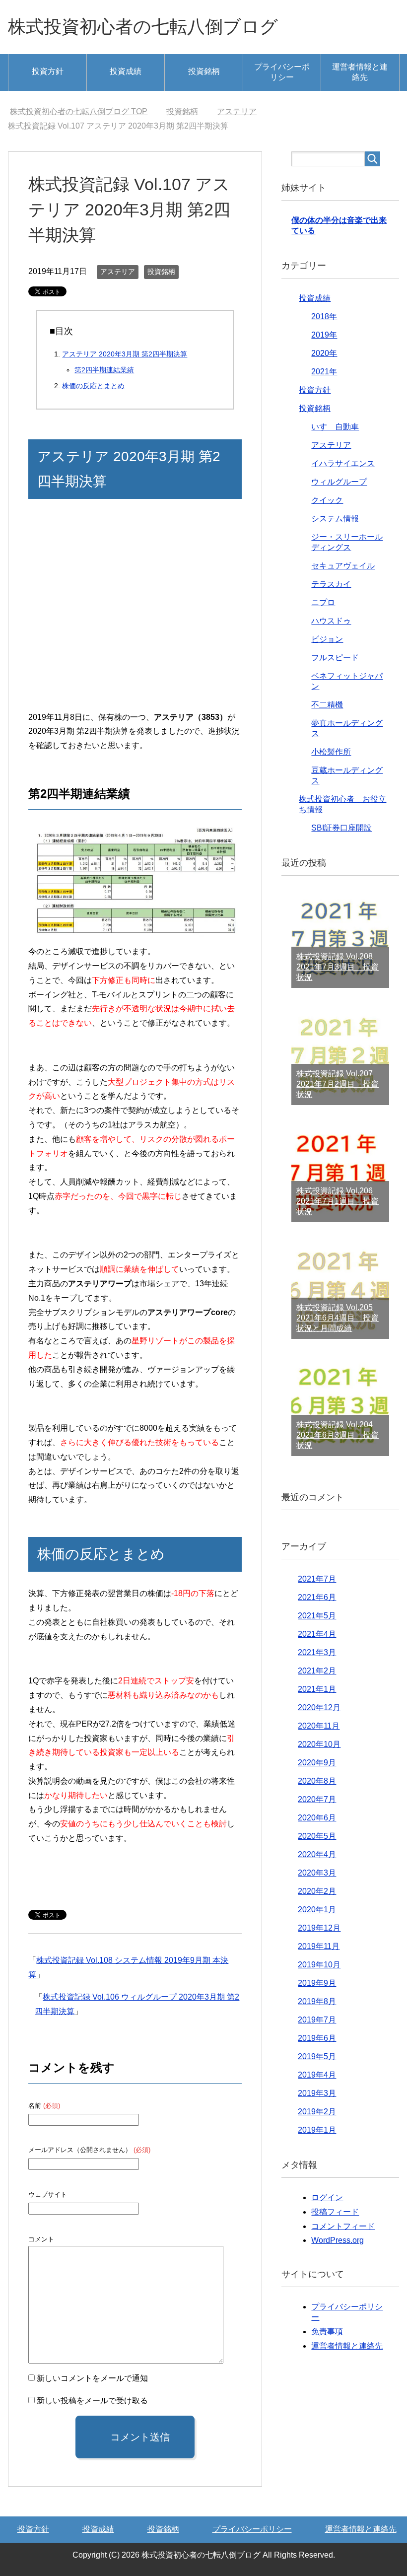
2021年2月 (317, 1671)
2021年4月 (317, 1634)
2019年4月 (317, 2075)
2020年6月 (317, 1818)
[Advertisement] (135, 612)
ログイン (327, 2197)
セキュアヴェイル (343, 566)
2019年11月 (319, 1946)
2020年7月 (317, 1799)
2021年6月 (317, 1597)
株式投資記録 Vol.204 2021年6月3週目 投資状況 (338, 1435)
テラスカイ (331, 584)
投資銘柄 (204, 71)
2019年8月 (317, 2001)
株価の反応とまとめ (93, 386)
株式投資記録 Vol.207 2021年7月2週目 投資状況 (338, 1084)
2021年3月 (317, 1652)
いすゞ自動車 (335, 427)
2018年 (324, 316)
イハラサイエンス (343, 463)
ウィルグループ (339, 482)
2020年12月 (319, 1707)
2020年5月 (317, 1836)
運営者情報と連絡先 (360, 72)
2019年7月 (317, 2020)
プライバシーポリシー (282, 72)
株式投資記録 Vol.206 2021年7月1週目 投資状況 (338, 1201)
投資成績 (126, 71)
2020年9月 (317, 1763)
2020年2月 (317, 1891)
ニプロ (323, 602)
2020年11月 (319, 1726)
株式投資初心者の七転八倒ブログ (143, 27)
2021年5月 (317, 1616)
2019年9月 (317, 1983)
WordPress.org (338, 2240)
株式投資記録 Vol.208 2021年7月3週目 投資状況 (338, 967)
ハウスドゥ (331, 621)
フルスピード (335, 658)
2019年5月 (317, 2056)
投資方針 (48, 71)
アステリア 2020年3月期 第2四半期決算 (125, 354)
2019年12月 (319, 1928)
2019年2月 (317, 2112)
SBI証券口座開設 (341, 828)
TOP (79, 111)
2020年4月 (317, 1854)
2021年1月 (317, 1689)
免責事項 (327, 2332)
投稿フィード (335, 2212)
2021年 (324, 372)
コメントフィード (343, 2226)
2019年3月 (317, 2093)
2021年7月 (317, 1579)
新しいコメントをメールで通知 (92, 2378)
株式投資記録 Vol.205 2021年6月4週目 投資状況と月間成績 (338, 1318)
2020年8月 (317, 1781)
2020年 (324, 353)
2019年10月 (319, 1965)
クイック (327, 500)
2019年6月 (317, 2038)
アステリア (118, 272)
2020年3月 (317, 1873)
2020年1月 (317, 1910)
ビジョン (327, 639)
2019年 (324, 335)
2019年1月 (317, 2130)
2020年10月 (319, 1744)
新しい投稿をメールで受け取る (92, 2401)
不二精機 (327, 705)
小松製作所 (331, 752)
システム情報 (335, 519)
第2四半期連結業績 (104, 370)
